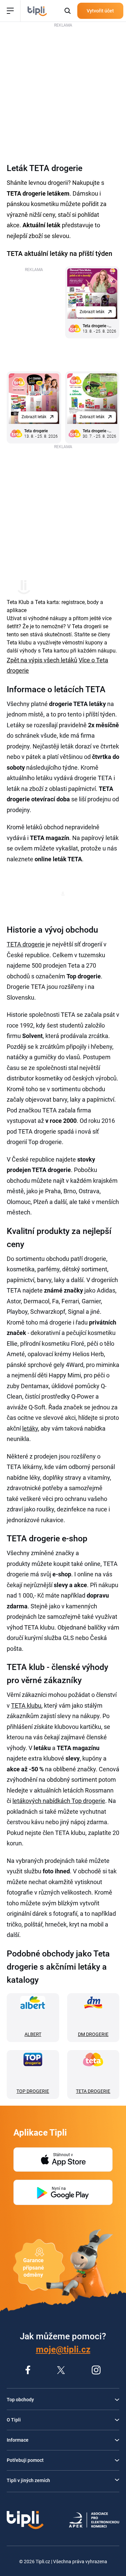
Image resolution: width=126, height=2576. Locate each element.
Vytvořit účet (100, 11)
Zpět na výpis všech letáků (42, 660)
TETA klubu (26, 1705)
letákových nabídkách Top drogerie (59, 1801)
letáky (30, 1428)
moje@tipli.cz (63, 2349)
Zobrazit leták (92, 312)
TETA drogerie (26, 944)
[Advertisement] (63, 92)
